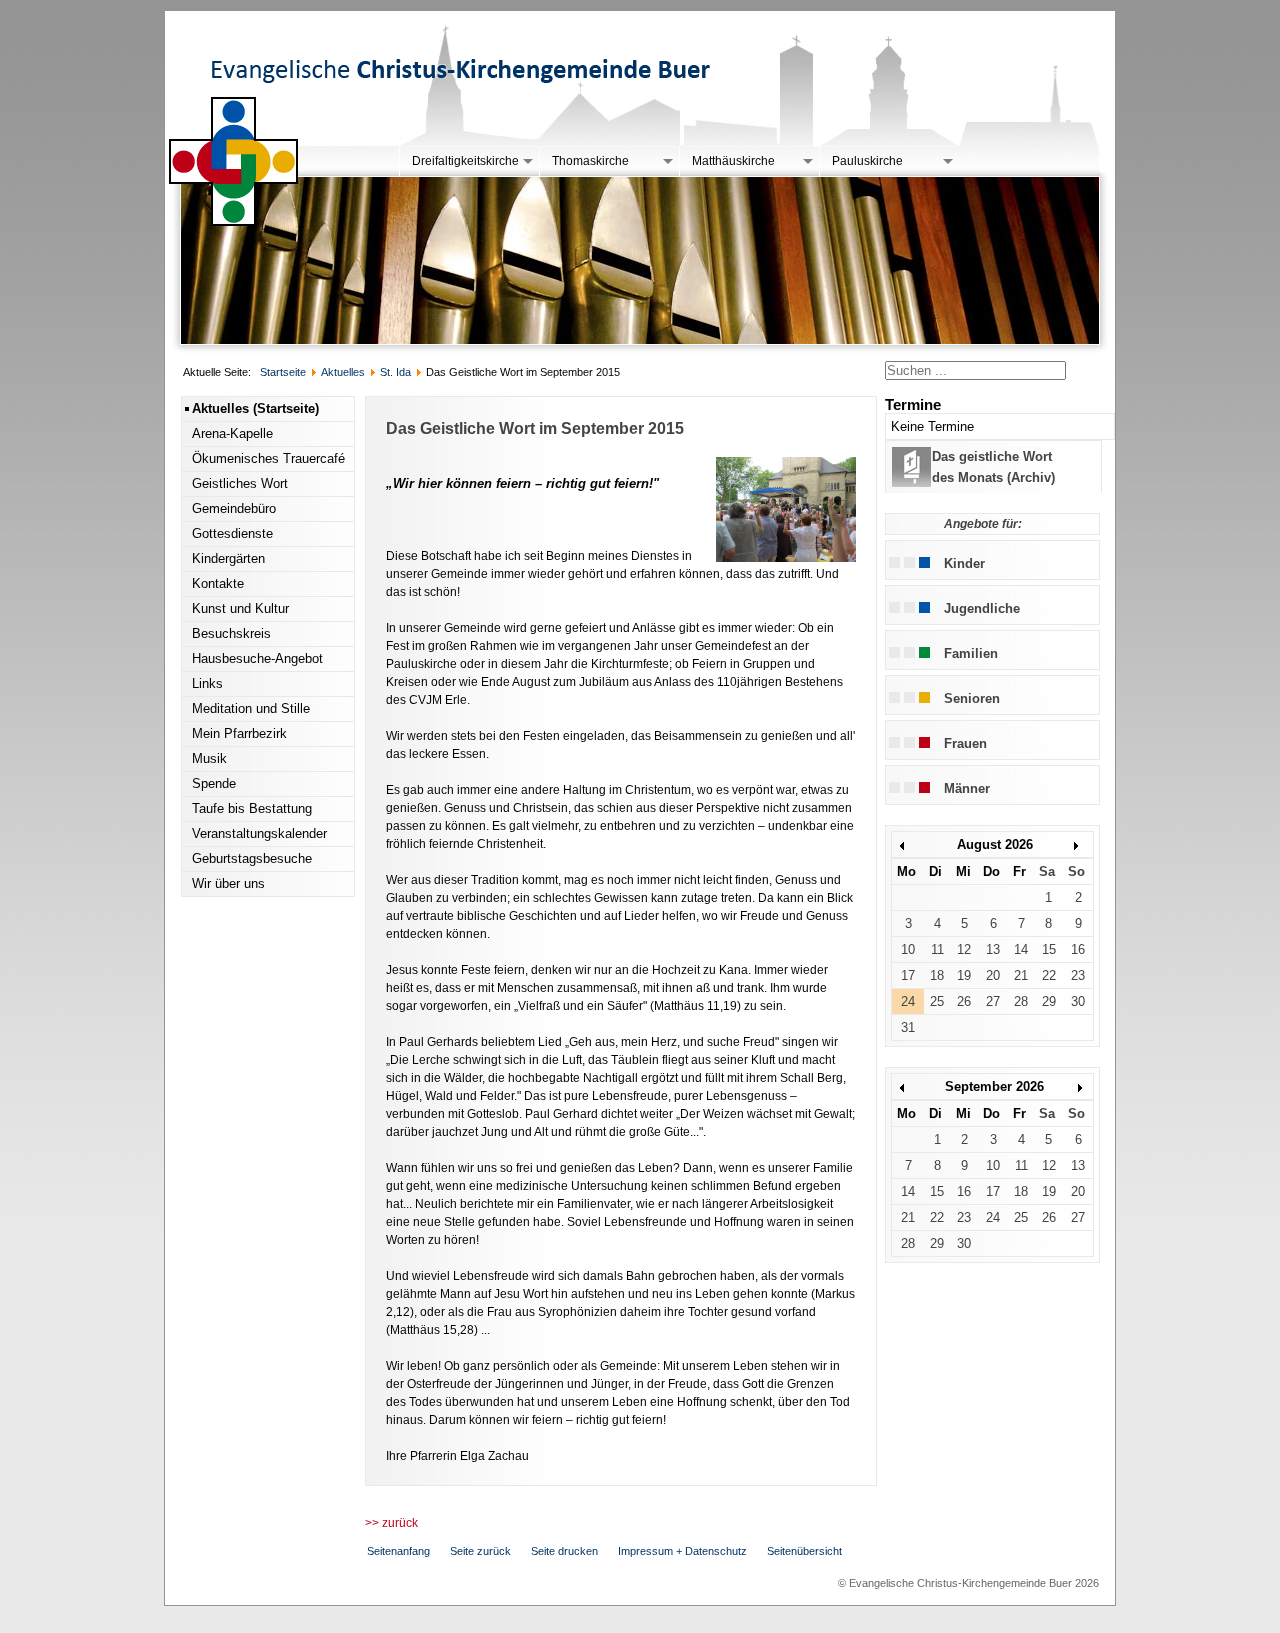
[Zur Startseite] (234, 222)
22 (1049, 975)
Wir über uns (228, 883)
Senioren (972, 698)
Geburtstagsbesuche (252, 858)
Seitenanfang (398, 1551)
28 (1021, 1001)
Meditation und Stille (251, 708)
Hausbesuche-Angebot (257, 658)
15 (1049, 949)
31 (908, 1027)
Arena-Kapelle (232, 433)
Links (207, 683)
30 (1078, 1001)
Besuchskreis (231, 633)
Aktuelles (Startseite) (255, 408)
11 (937, 949)
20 (993, 975)
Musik (209, 758)
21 (1021, 975)
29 (1049, 1001)
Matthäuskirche (733, 161)
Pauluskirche (867, 161)
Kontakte (218, 583)
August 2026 (995, 844)
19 (964, 975)
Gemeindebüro (234, 508)
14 (1021, 949)
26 (964, 1001)
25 (937, 1001)
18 (937, 975)
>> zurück (391, 1523)
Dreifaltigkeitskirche (465, 161)
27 (993, 1001)
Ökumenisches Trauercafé (268, 458)
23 (1078, 975)
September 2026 (994, 1086)
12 (964, 949)
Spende (214, 783)
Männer (967, 788)
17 (908, 975)
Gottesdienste (232, 533)
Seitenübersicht (804, 1551)
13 (993, 949)
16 (1078, 949)
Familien (971, 653)
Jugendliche (982, 608)
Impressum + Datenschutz (682, 1551)
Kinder (964, 563)
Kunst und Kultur (240, 608)
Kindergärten (228, 558)
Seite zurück (480, 1551)
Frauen (965, 743)
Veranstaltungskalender (259, 833)
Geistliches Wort (240, 483)
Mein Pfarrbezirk (239, 733)
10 (908, 949)
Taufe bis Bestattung (252, 808)
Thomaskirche (590, 161)
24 (908, 1001)
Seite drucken (564, 1551)
